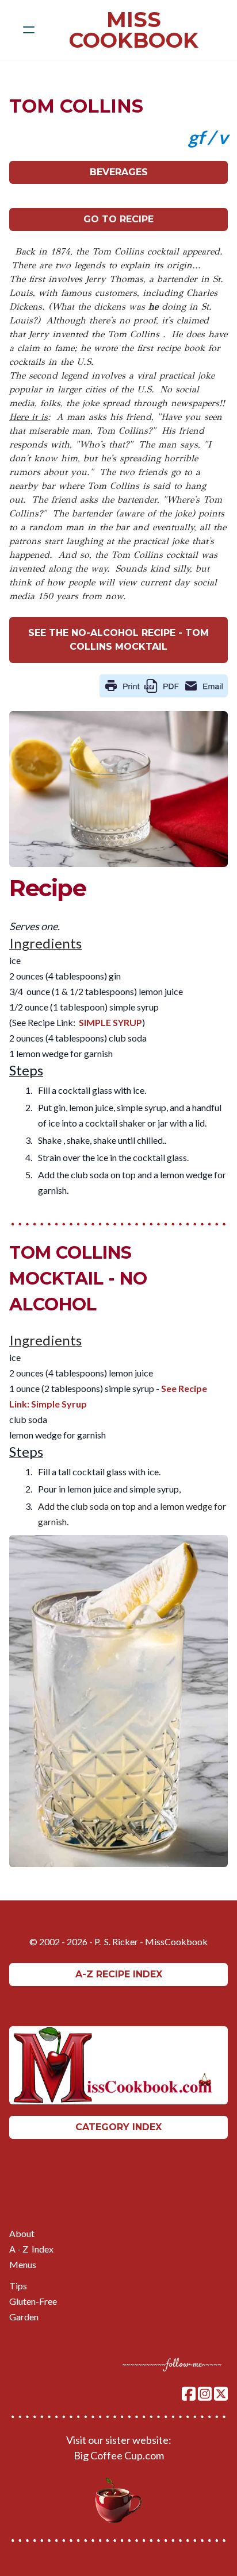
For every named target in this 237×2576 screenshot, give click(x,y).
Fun (16, 2191)
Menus (23, 2264)
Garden (24, 2317)
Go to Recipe (118, 219)
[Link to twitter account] (221, 2394)
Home (22, 2160)
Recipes (26, 2176)
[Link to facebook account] (189, 2394)
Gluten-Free (33, 2301)
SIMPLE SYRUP (110, 1022)
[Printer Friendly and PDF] (164, 685)
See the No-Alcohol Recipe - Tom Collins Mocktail (118, 640)
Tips (18, 2286)
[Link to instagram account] (205, 2394)
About (22, 2233)
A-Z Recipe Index (119, 1974)
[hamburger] (29, 30)
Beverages (119, 172)
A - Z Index (31, 2249)
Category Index (118, 2127)
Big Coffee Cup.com (119, 2455)
